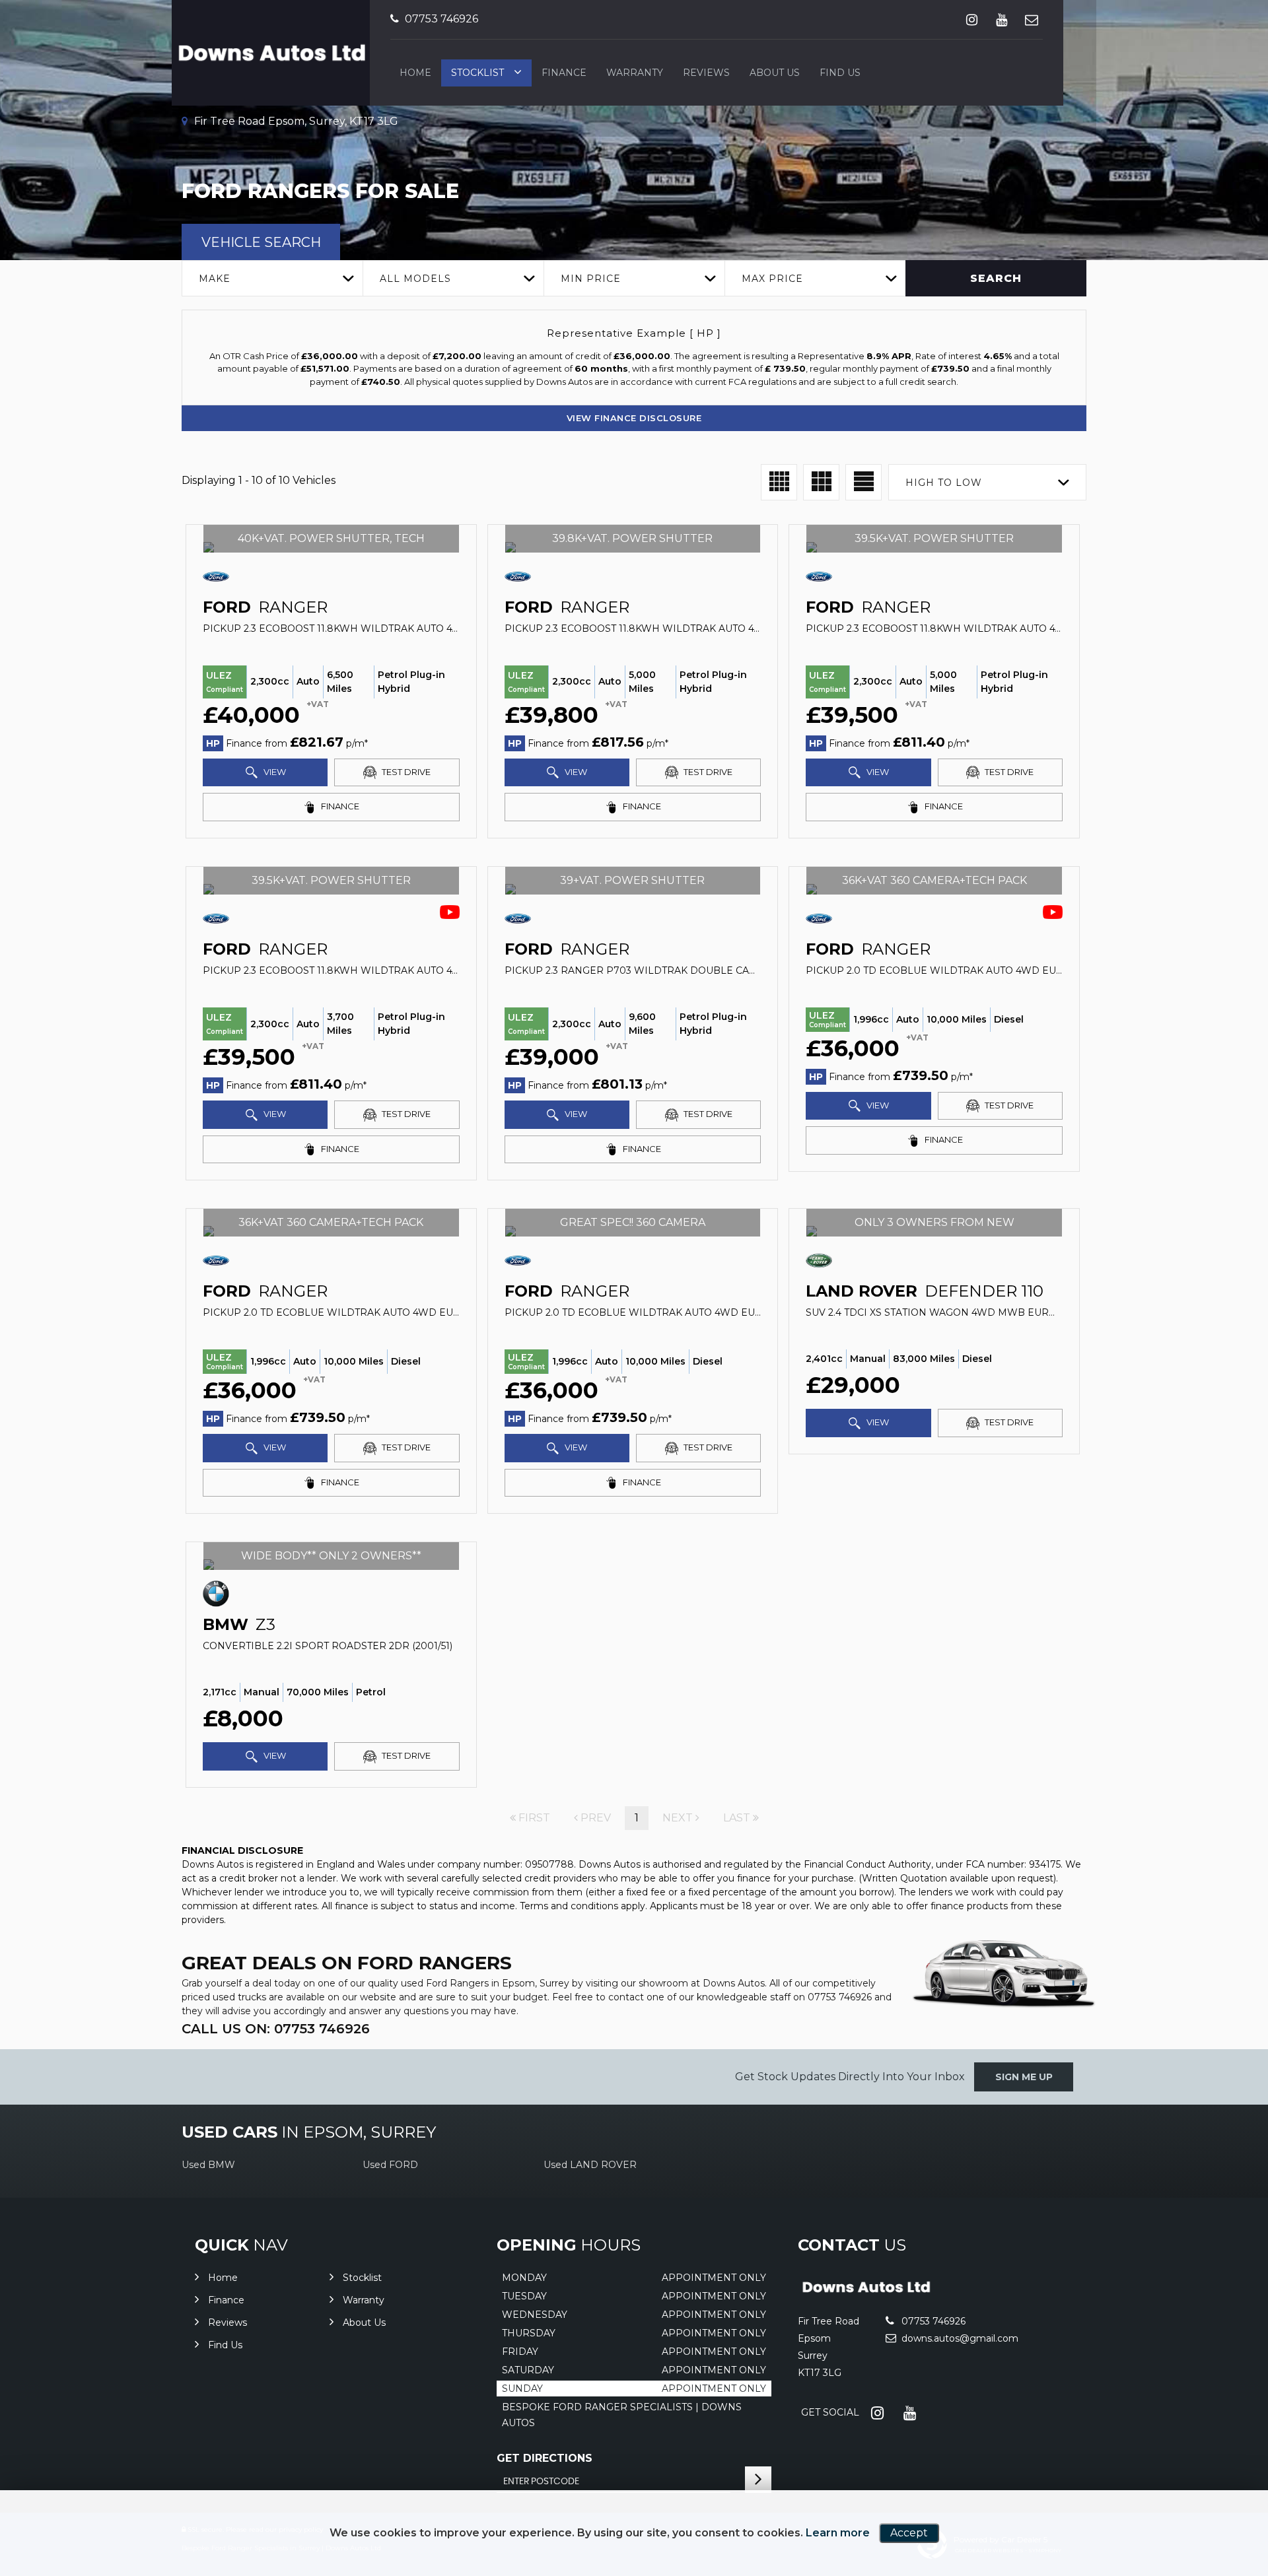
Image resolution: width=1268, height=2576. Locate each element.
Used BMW (208, 2165)
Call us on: (276, 2029)
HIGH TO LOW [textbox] (944, 483)
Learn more (838, 2533)
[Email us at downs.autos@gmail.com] (1031, 19)
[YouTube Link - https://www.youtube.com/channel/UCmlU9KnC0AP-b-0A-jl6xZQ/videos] (1002, 19)
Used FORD (390, 2165)
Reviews (706, 73)
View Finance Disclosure (634, 418)
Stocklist (477, 73)
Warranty (635, 73)
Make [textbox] (215, 279)
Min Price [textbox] (591, 279)
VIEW (274, 772)
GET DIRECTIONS (545, 2458)
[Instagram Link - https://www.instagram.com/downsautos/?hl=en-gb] (972, 19)
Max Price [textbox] (772, 279)
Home (415, 73)
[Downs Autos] (865, 2294)
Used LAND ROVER (590, 2165)
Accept (909, 2533)
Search (996, 278)
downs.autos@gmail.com (959, 2338)
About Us (775, 73)
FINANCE (339, 806)
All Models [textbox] (415, 279)
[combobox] (272, 278)
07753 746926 (440, 19)
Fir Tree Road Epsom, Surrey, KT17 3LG (295, 121)
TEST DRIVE (405, 772)
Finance (564, 73)
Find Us (840, 73)
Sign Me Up (1024, 2077)
